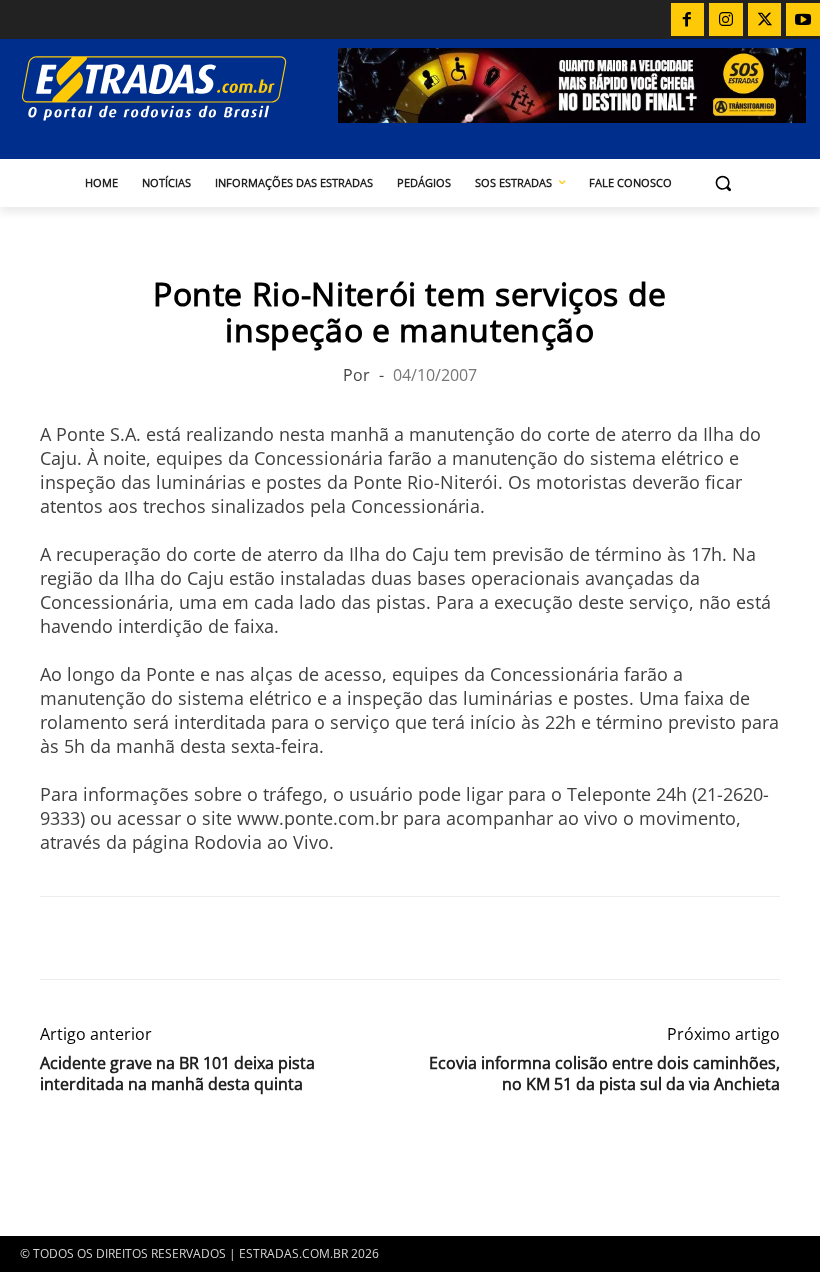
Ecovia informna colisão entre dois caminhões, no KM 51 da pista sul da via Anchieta (604, 1074)
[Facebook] (688, 20)
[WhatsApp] (152, 938)
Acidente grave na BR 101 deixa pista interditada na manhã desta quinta (177, 1074)
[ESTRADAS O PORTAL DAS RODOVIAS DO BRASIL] (176, 87)
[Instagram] (726, 20)
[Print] (244, 938)
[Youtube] (803, 20)
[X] (765, 20)
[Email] (198, 938)
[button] (723, 183)
